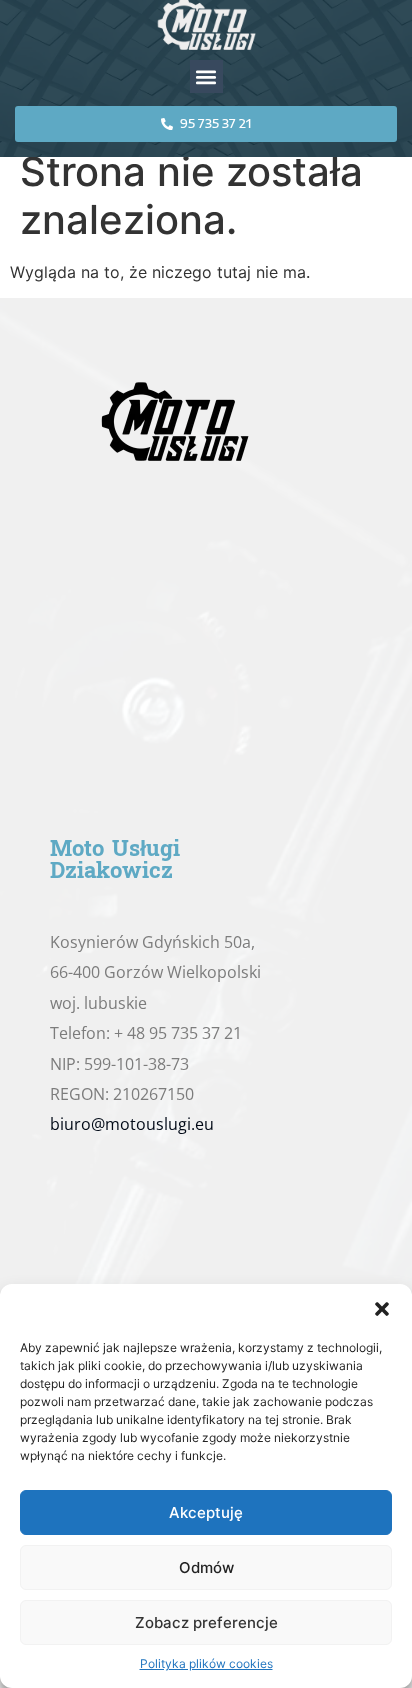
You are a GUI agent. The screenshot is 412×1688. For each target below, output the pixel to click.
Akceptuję (206, 1512)
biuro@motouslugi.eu (132, 1124)
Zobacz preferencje (206, 1622)
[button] (382, 1309)
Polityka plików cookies (206, 1663)
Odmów (206, 1567)
